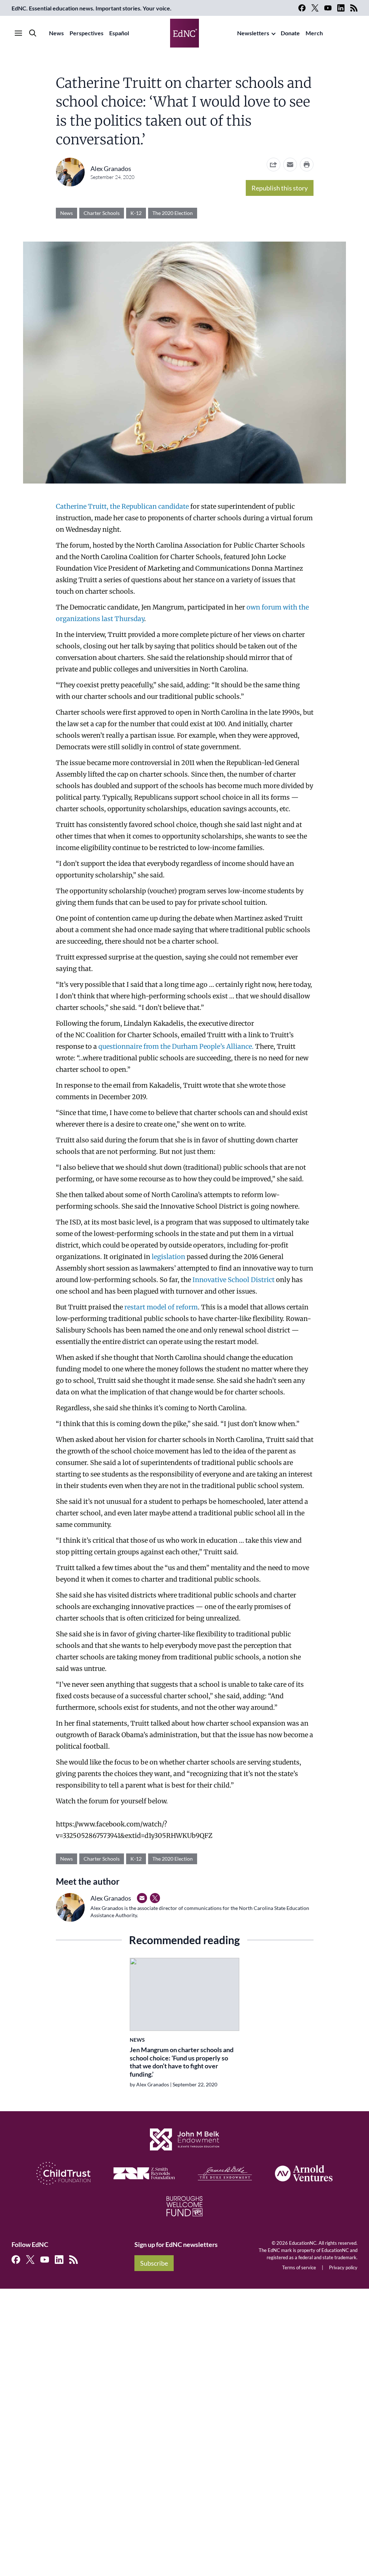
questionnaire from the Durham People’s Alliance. (176, 1046)
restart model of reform (161, 1307)
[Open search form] (33, 33)
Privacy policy (343, 2267)
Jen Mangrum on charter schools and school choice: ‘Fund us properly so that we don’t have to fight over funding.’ (182, 2062)
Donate (290, 33)
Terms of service (299, 2267)
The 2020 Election (173, 213)
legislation (168, 1257)
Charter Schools (102, 213)
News (56, 33)
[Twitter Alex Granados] (155, 1898)
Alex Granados (111, 168)
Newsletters (253, 33)
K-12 (136, 213)
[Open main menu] (18, 33)
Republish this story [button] (280, 188)
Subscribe (154, 2263)
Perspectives (86, 33)
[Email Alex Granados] (142, 1898)
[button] (290, 165)
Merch (314, 33)
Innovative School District (234, 1280)
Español (119, 33)
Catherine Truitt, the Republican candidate (123, 506)
